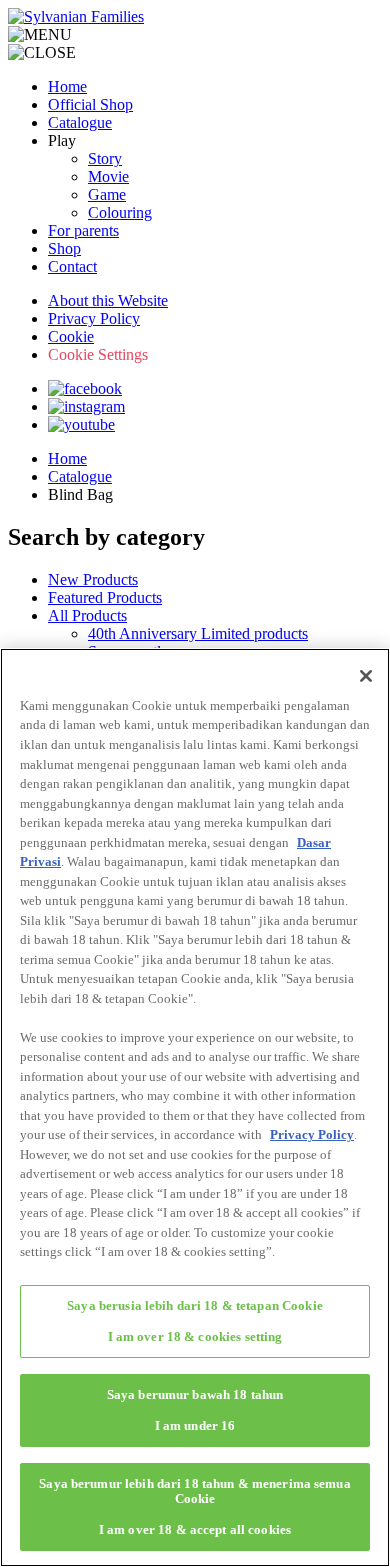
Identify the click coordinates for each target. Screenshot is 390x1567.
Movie (108, 176)
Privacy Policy (94, 318)
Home (67, 86)
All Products (87, 615)
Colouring (120, 212)
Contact (72, 266)
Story (105, 158)
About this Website (108, 300)
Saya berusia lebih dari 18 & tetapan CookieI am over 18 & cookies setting (195, 1321)
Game (107, 194)
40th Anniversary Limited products (198, 633)
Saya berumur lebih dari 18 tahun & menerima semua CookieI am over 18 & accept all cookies (194, 1507)
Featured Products (105, 597)
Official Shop (90, 104)
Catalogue (80, 122)
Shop (64, 248)
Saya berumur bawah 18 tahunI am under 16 (195, 1410)
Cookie (71, 336)
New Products (93, 579)
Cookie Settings (98, 354)
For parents (83, 230)
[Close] (366, 676)
